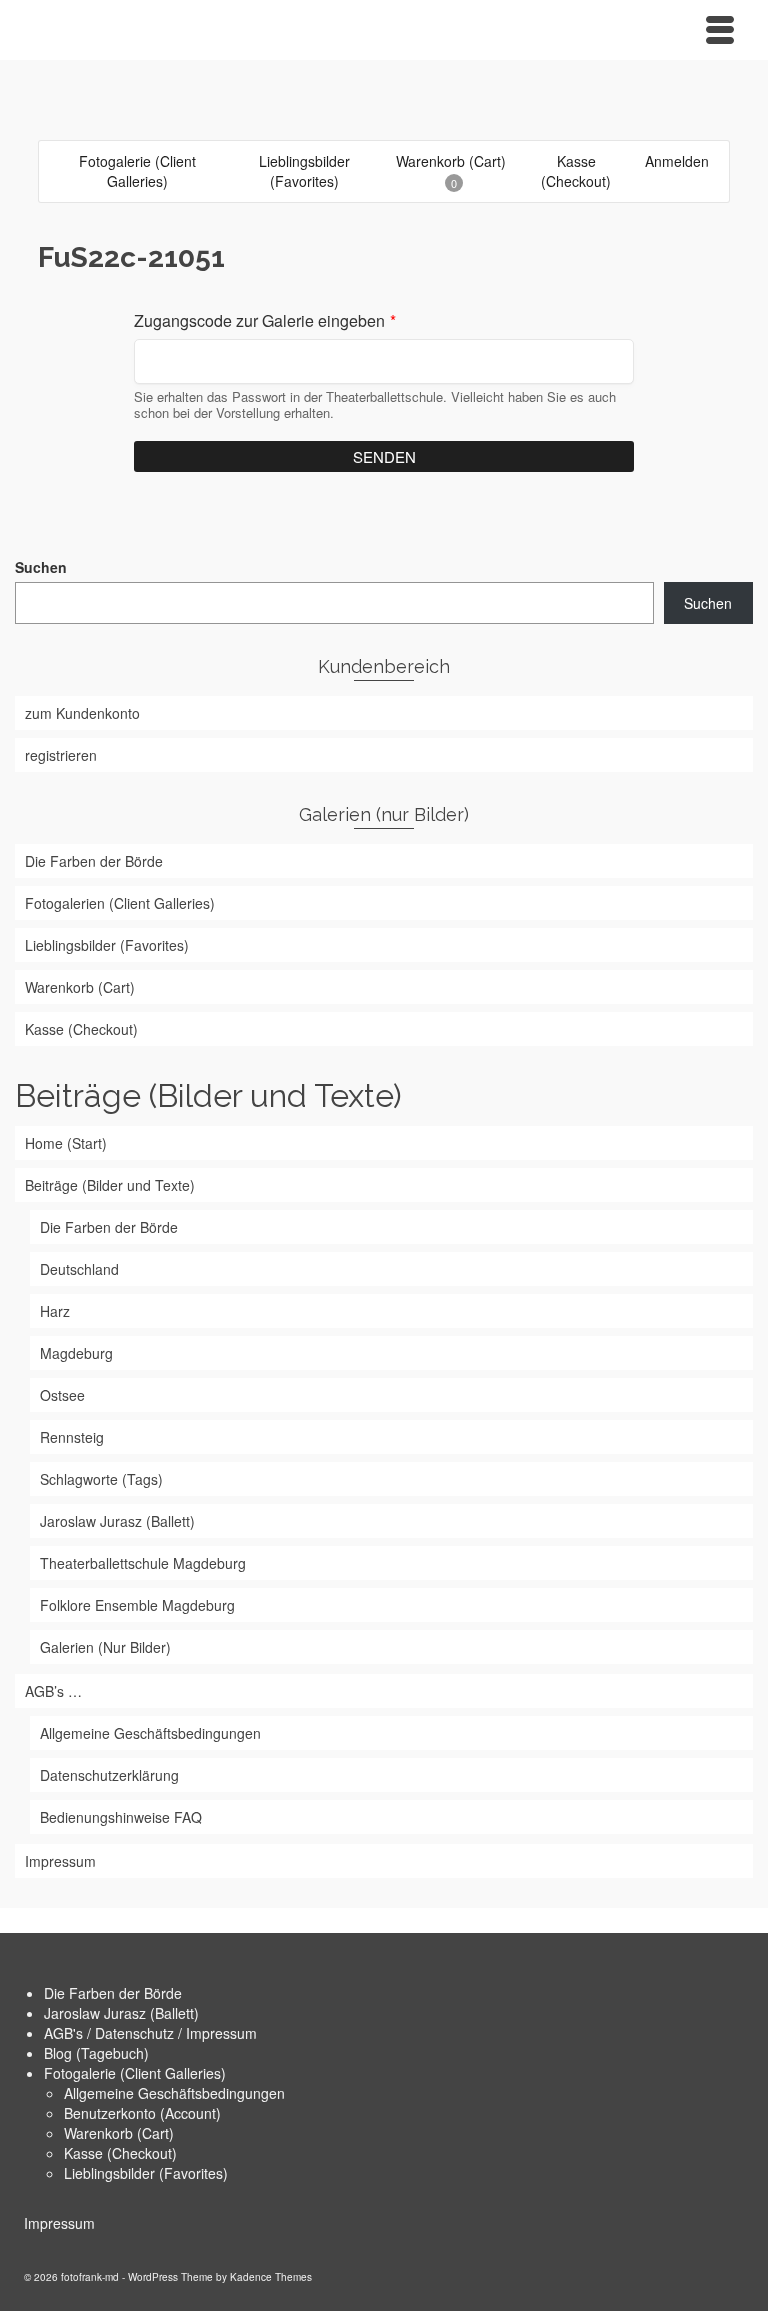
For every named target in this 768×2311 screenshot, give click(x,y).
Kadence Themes (271, 2277)
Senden (384, 456)
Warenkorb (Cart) (119, 2133)
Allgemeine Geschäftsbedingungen (174, 2093)
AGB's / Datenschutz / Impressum (150, 2033)
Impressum (59, 2223)
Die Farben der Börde (113, 1993)
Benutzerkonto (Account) (142, 2113)
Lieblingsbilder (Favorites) (146, 2173)
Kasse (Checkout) (120, 2153)
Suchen (41, 567)
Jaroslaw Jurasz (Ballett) (121, 2013)
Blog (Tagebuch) (96, 2053)
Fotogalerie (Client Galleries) (135, 2073)
